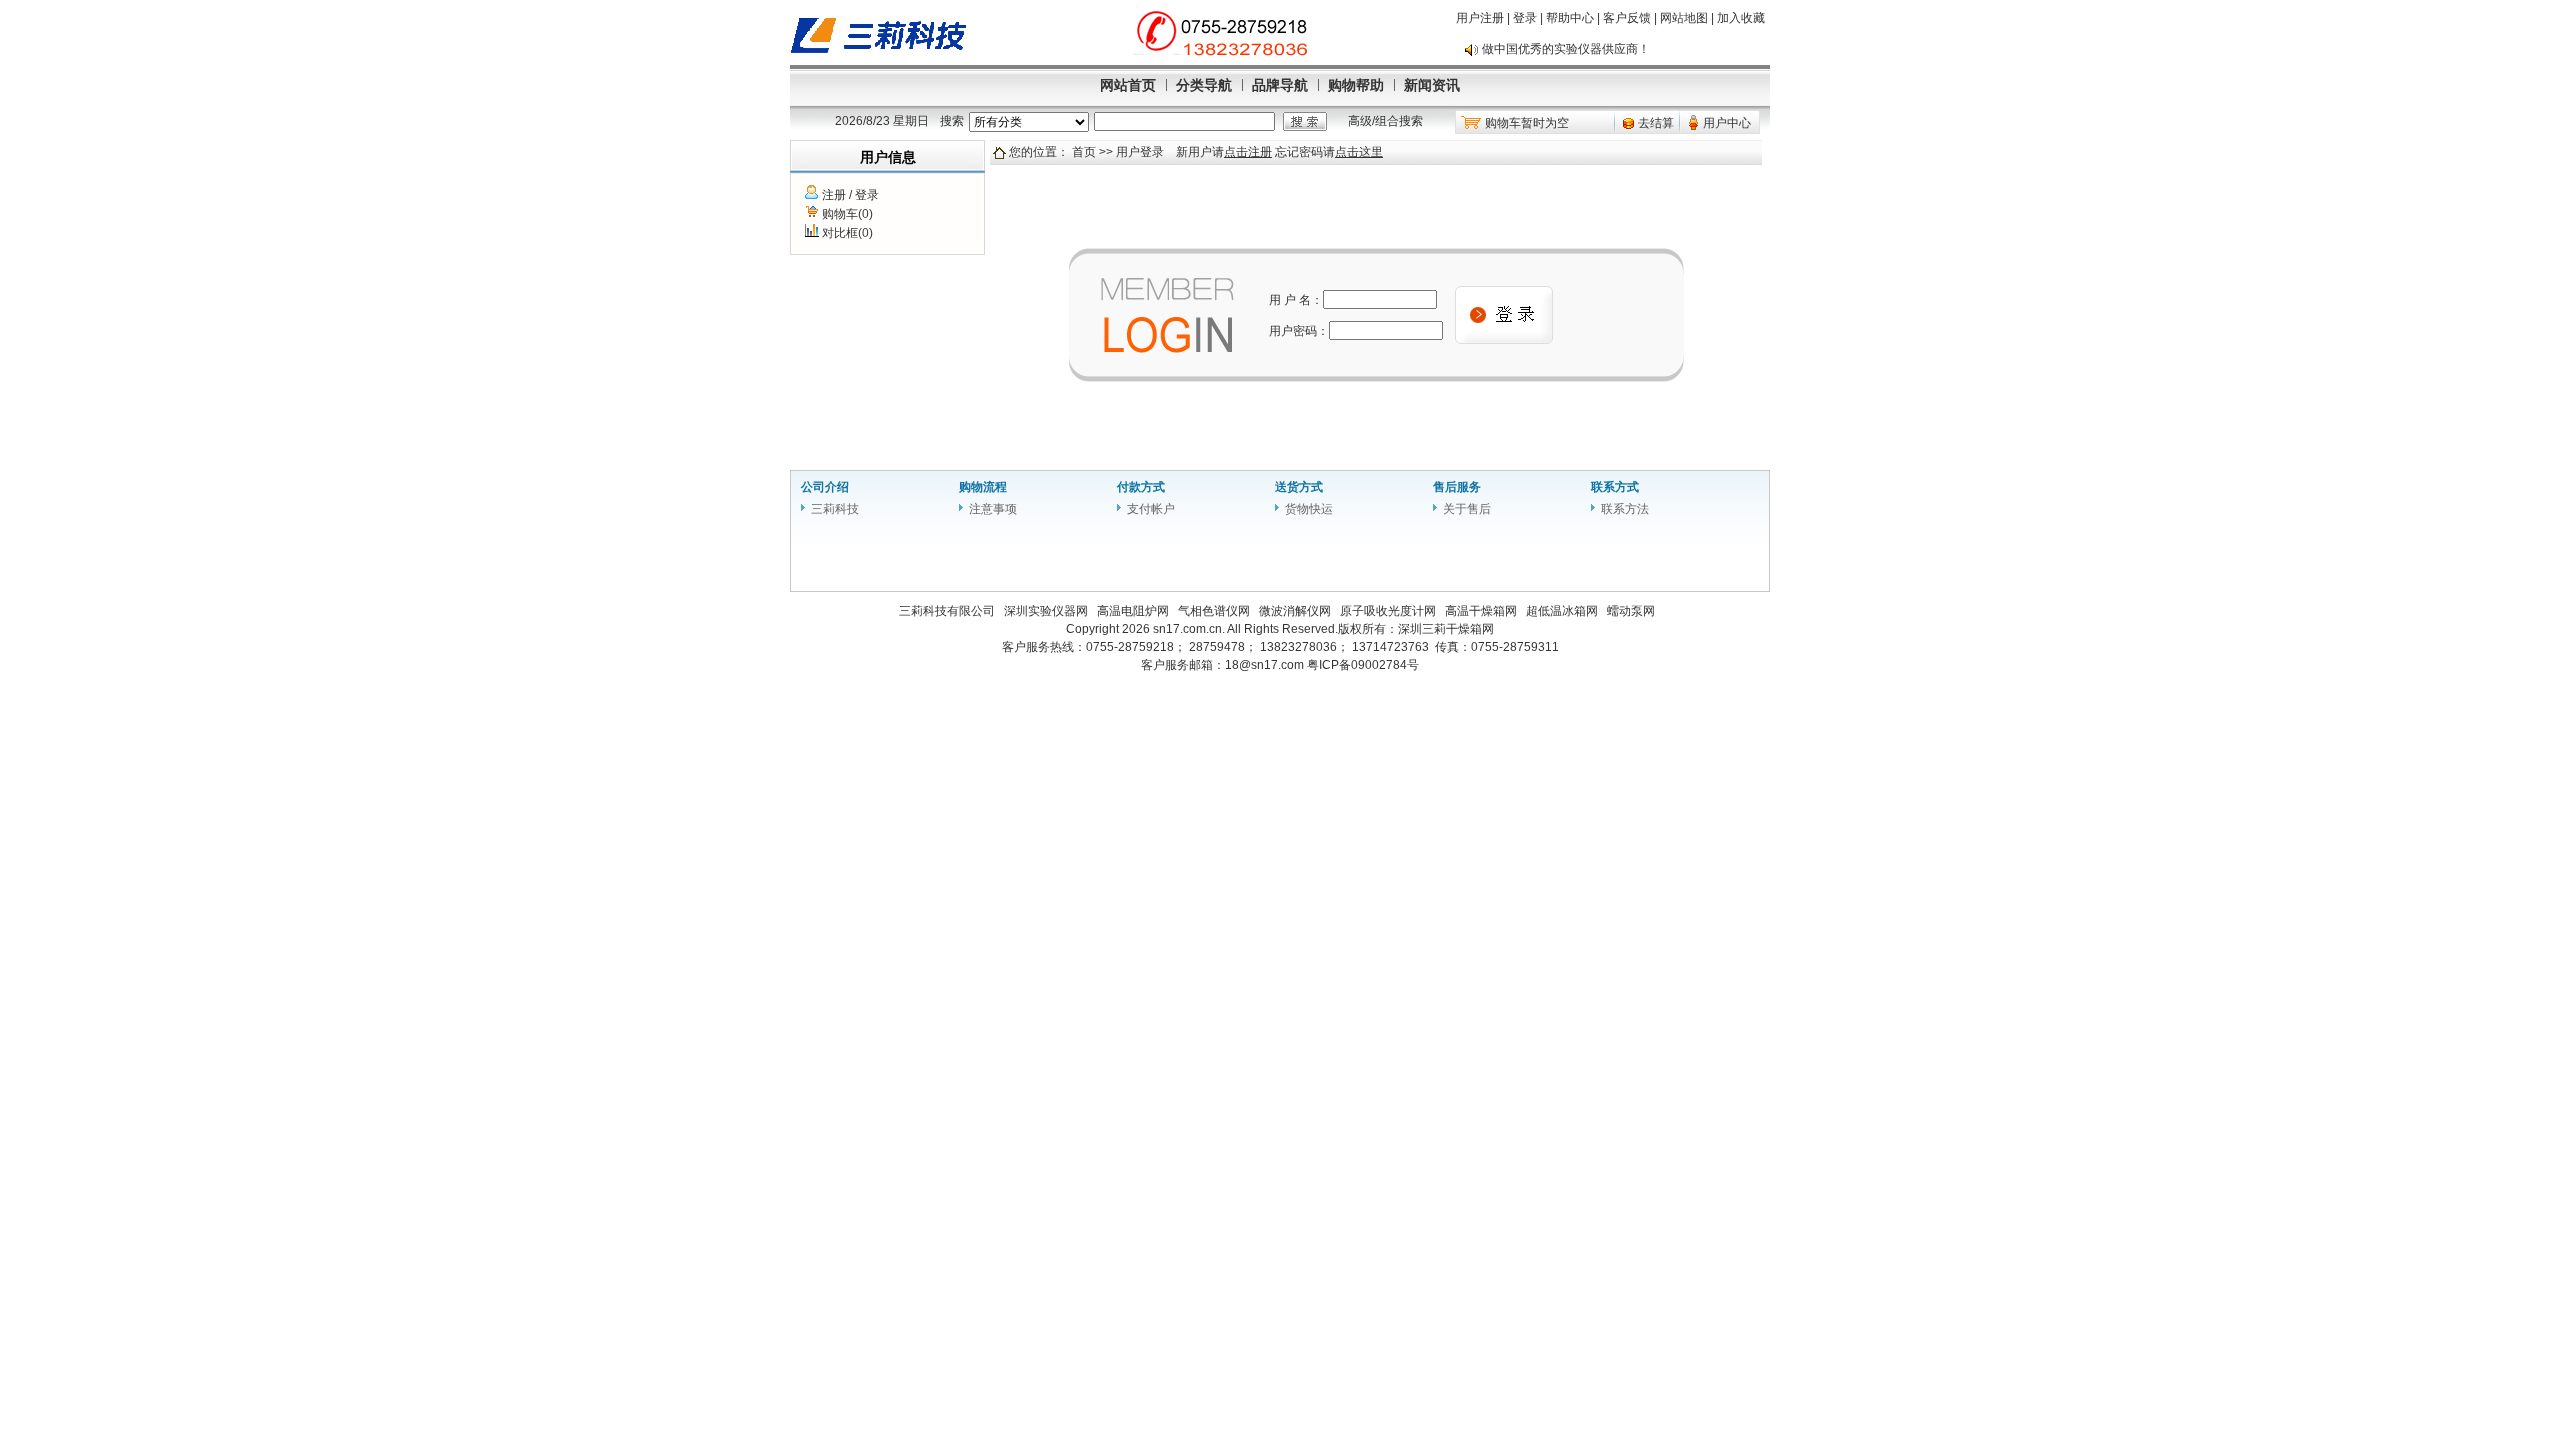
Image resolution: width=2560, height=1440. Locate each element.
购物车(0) (847, 214)
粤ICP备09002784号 (1363, 665)
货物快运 (1309, 509)
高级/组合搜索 (1385, 121)
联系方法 (1625, 509)
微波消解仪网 (1295, 611)
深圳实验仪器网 (1046, 611)
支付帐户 (1151, 509)
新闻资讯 (1432, 85)
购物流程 (983, 487)
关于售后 (1467, 509)
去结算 (1656, 123)
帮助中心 (1570, 18)
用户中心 (1727, 123)
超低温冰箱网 (1562, 611)
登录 (1525, 18)
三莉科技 (835, 509)
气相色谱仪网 (1214, 611)
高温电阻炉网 (1133, 611)
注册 (834, 195)
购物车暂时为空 (1527, 123)
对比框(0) (847, 233)
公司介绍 (825, 487)
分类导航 (1204, 85)
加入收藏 (1741, 18)
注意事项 (993, 509)
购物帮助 (1356, 85)
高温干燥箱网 (1481, 611)
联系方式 (1615, 487)
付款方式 (1141, 487)
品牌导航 (1280, 85)
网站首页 (1128, 85)
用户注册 (1480, 18)
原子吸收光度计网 (1388, 611)
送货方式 (1299, 487)
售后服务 (1457, 487)
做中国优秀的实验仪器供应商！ (1566, 39)
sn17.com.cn (1187, 629)
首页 (1084, 152)
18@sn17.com (1264, 665)
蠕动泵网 (1631, 611)
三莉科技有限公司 (947, 611)
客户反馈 (1627, 18)
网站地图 (1684, 18)
